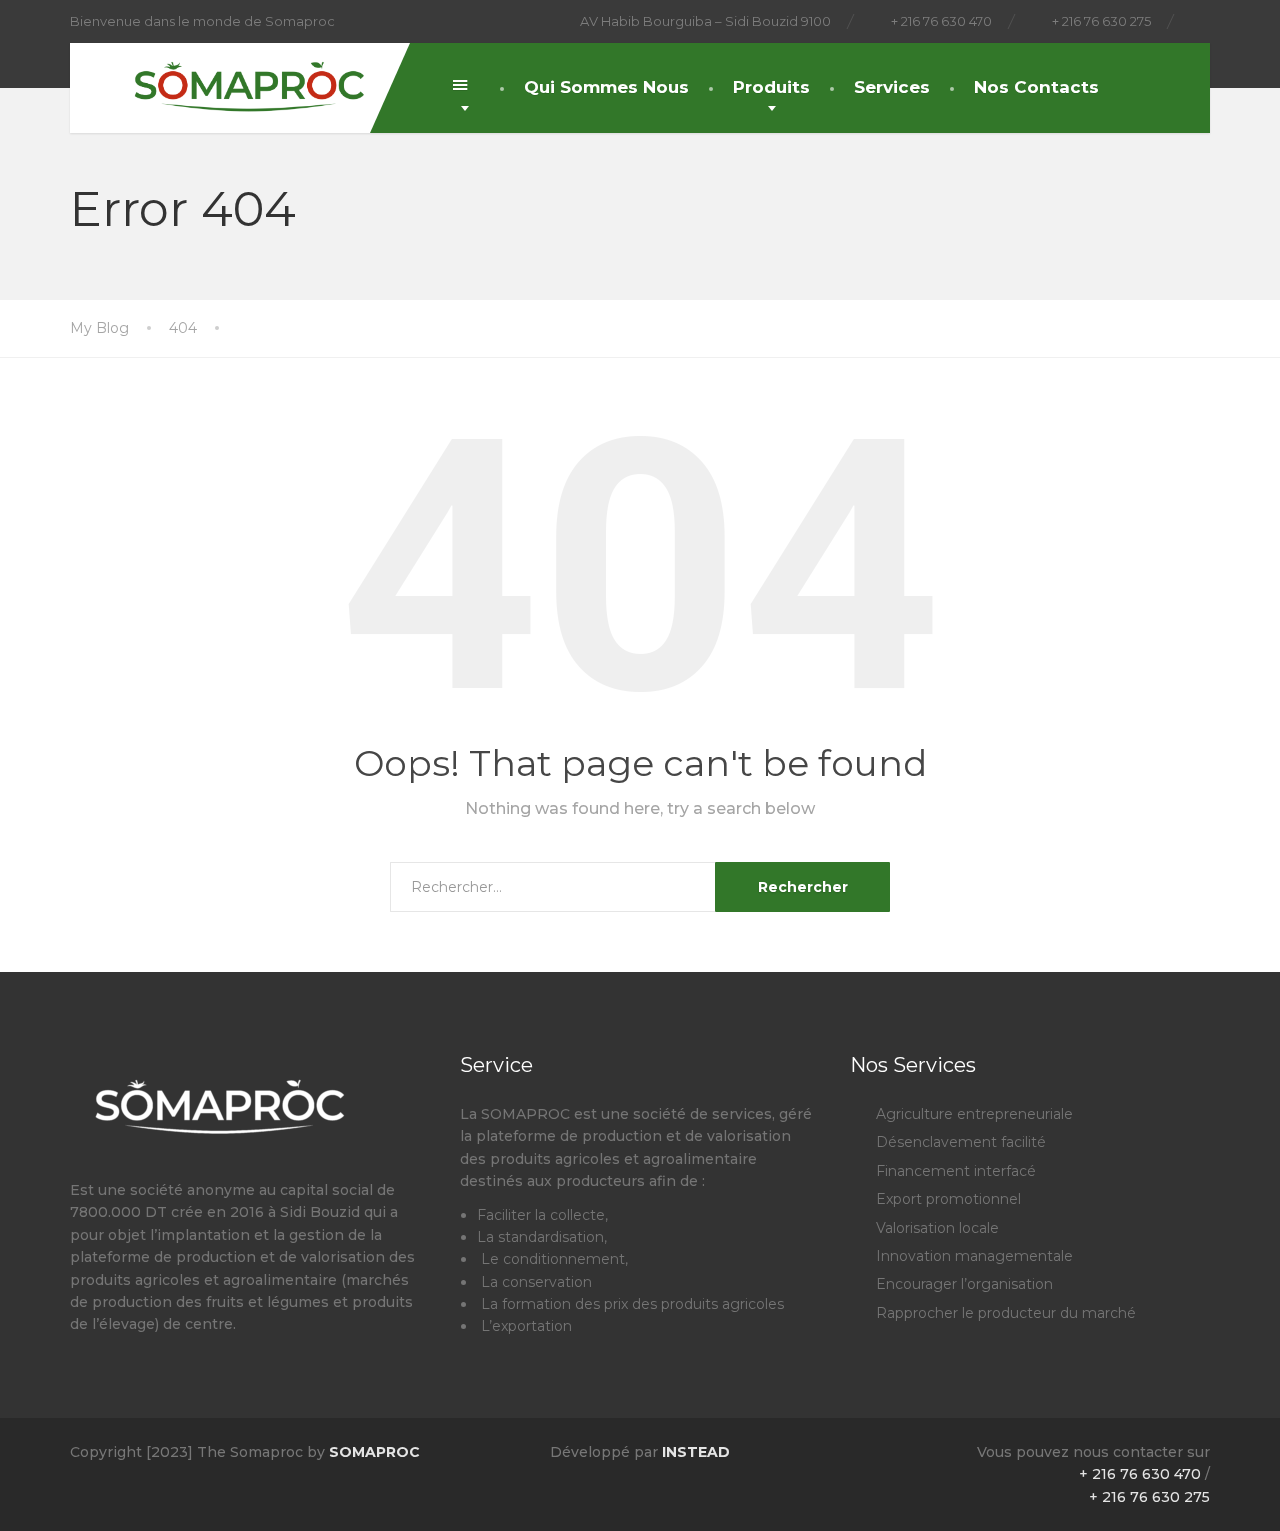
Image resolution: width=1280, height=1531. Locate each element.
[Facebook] (1200, 22)
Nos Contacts (1036, 87)
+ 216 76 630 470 (1140, 1474)
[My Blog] (235, 78)
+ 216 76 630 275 (1149, 1497)
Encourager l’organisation (964, 1284)
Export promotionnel (948, 1199)
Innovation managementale (974, 1256)
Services (892, 87)
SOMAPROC (374, 1452)
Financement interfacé (956, 1171)
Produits (771, 87)
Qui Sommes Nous (606, 87)
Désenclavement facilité (961, 1142)
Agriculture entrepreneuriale (974, 1114)
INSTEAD (694, 1452)
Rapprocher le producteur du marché (1006, 1313)
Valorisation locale (937, 1228)
